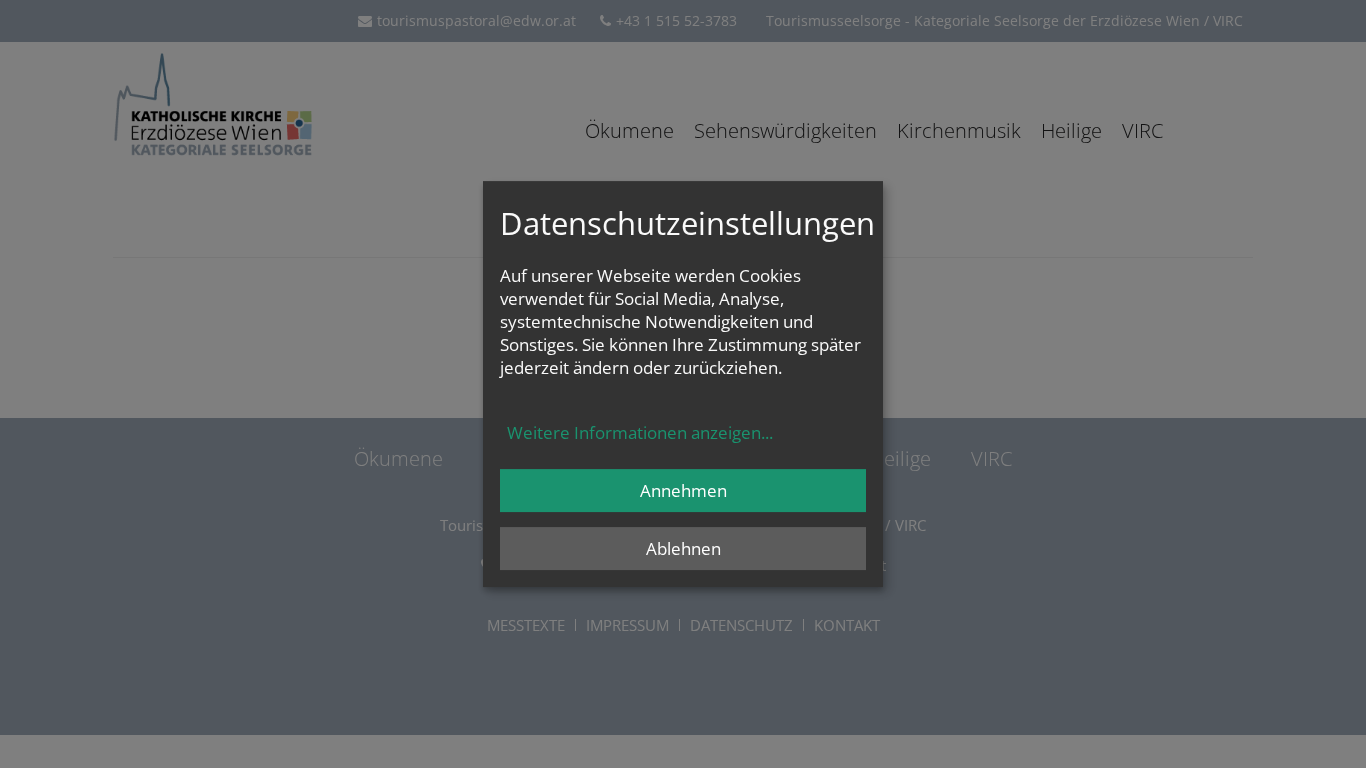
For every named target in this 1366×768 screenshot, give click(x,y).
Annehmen (683, 490)
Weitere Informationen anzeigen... (640, 432)
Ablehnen (683, 548)
